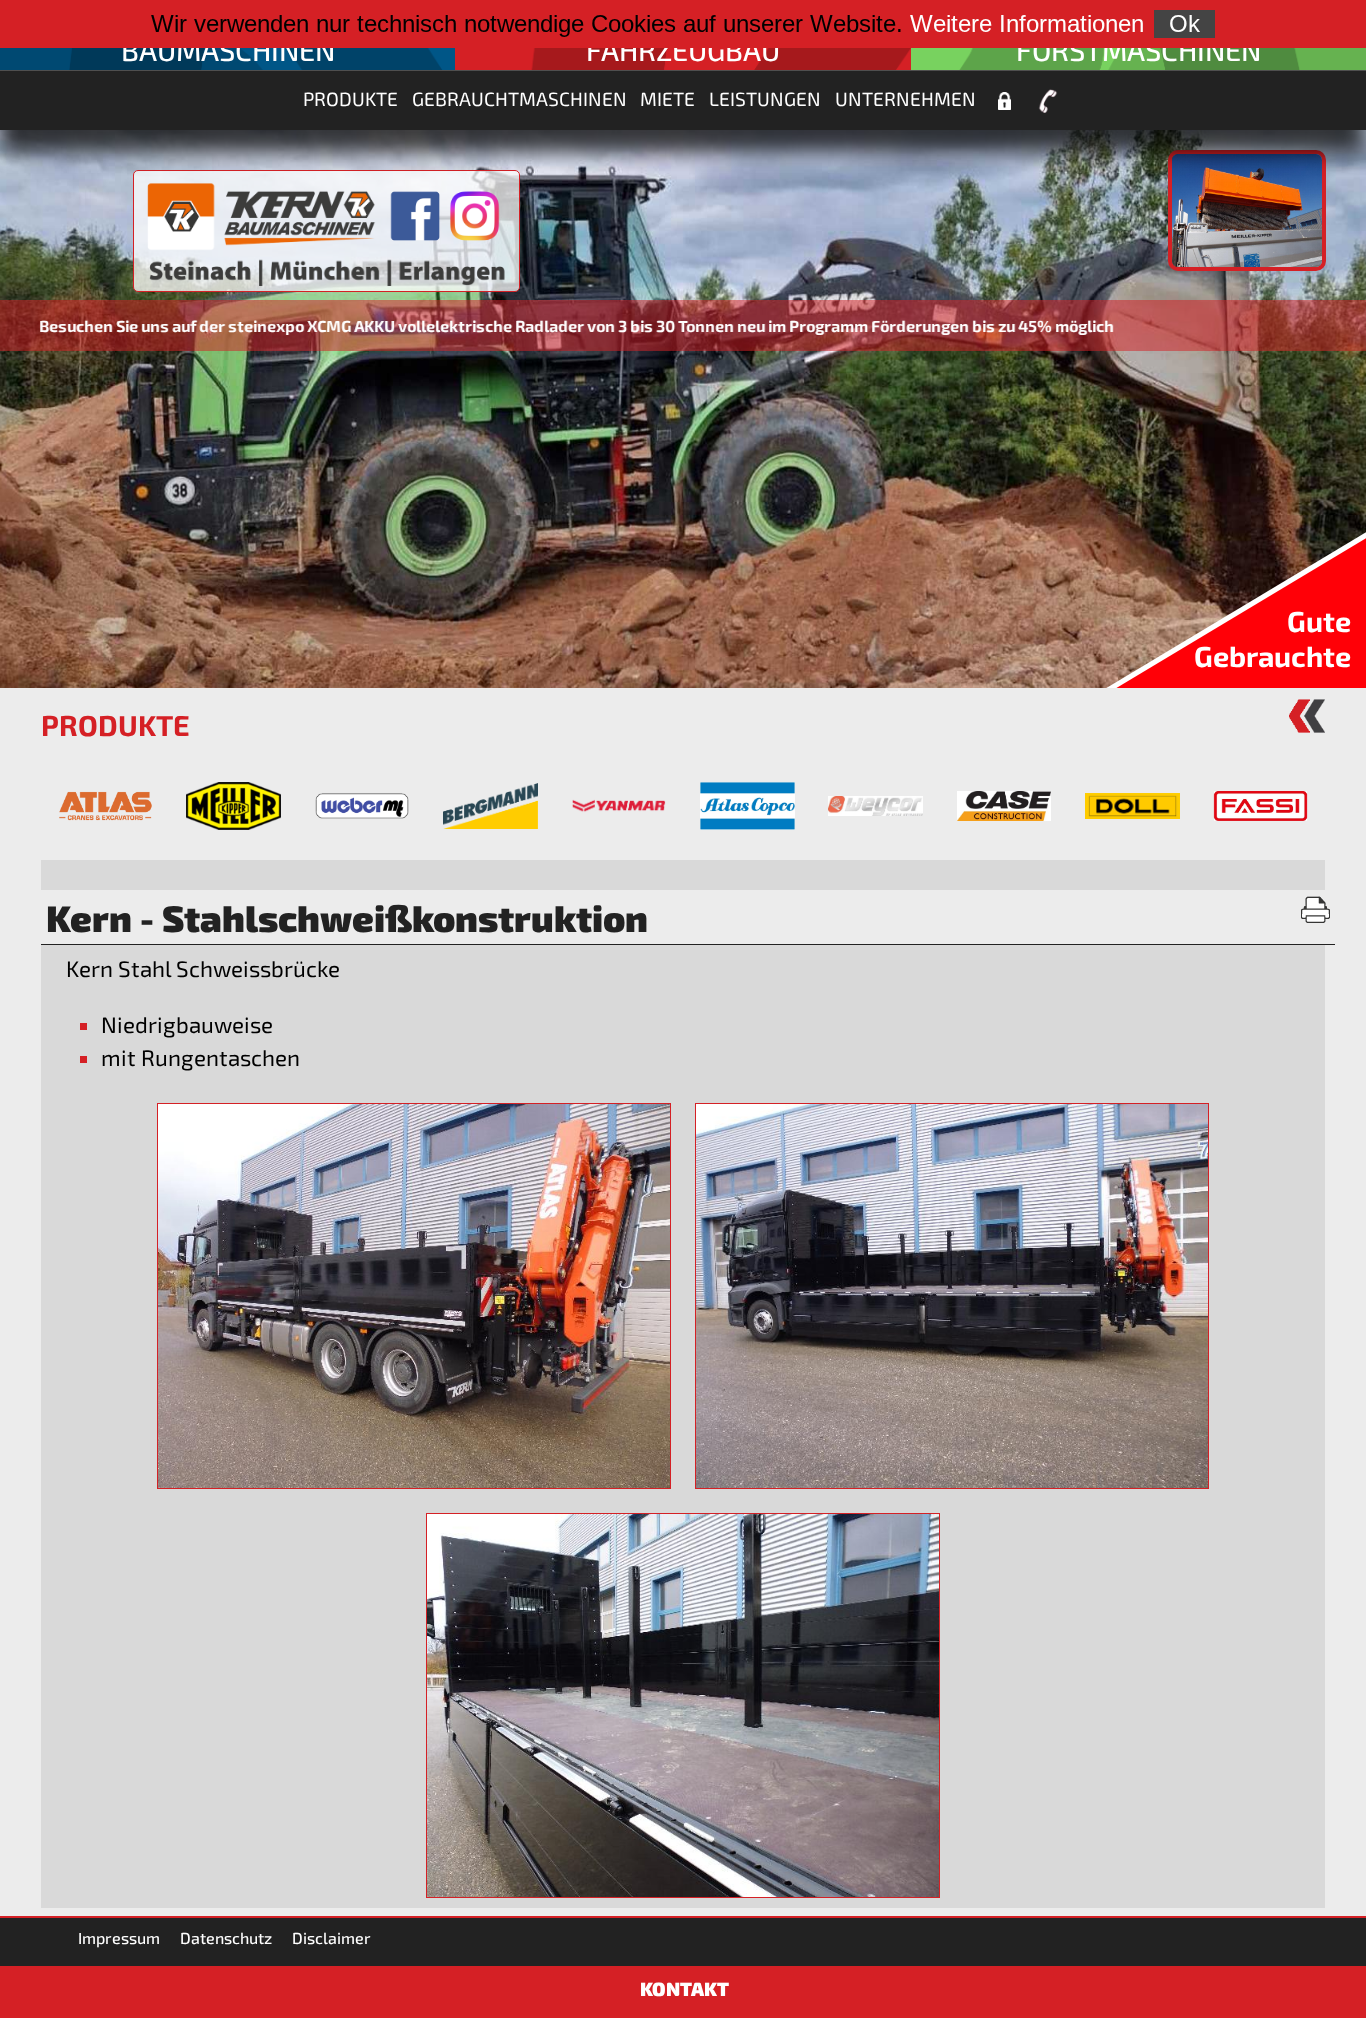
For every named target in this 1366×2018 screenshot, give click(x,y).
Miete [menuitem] (667, 98)
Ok (1184, 23)
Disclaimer (331, 1937)
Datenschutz (226, 1937)
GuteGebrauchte (1272, 638)
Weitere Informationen (1027, 23)
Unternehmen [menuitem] (905, 98)
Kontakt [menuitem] (1048, 101)
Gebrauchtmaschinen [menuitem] (519, 98)
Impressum (119, 1937)
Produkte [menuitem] (350, 98)
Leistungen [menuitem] (765, 98)
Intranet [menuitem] (1004, 101)
